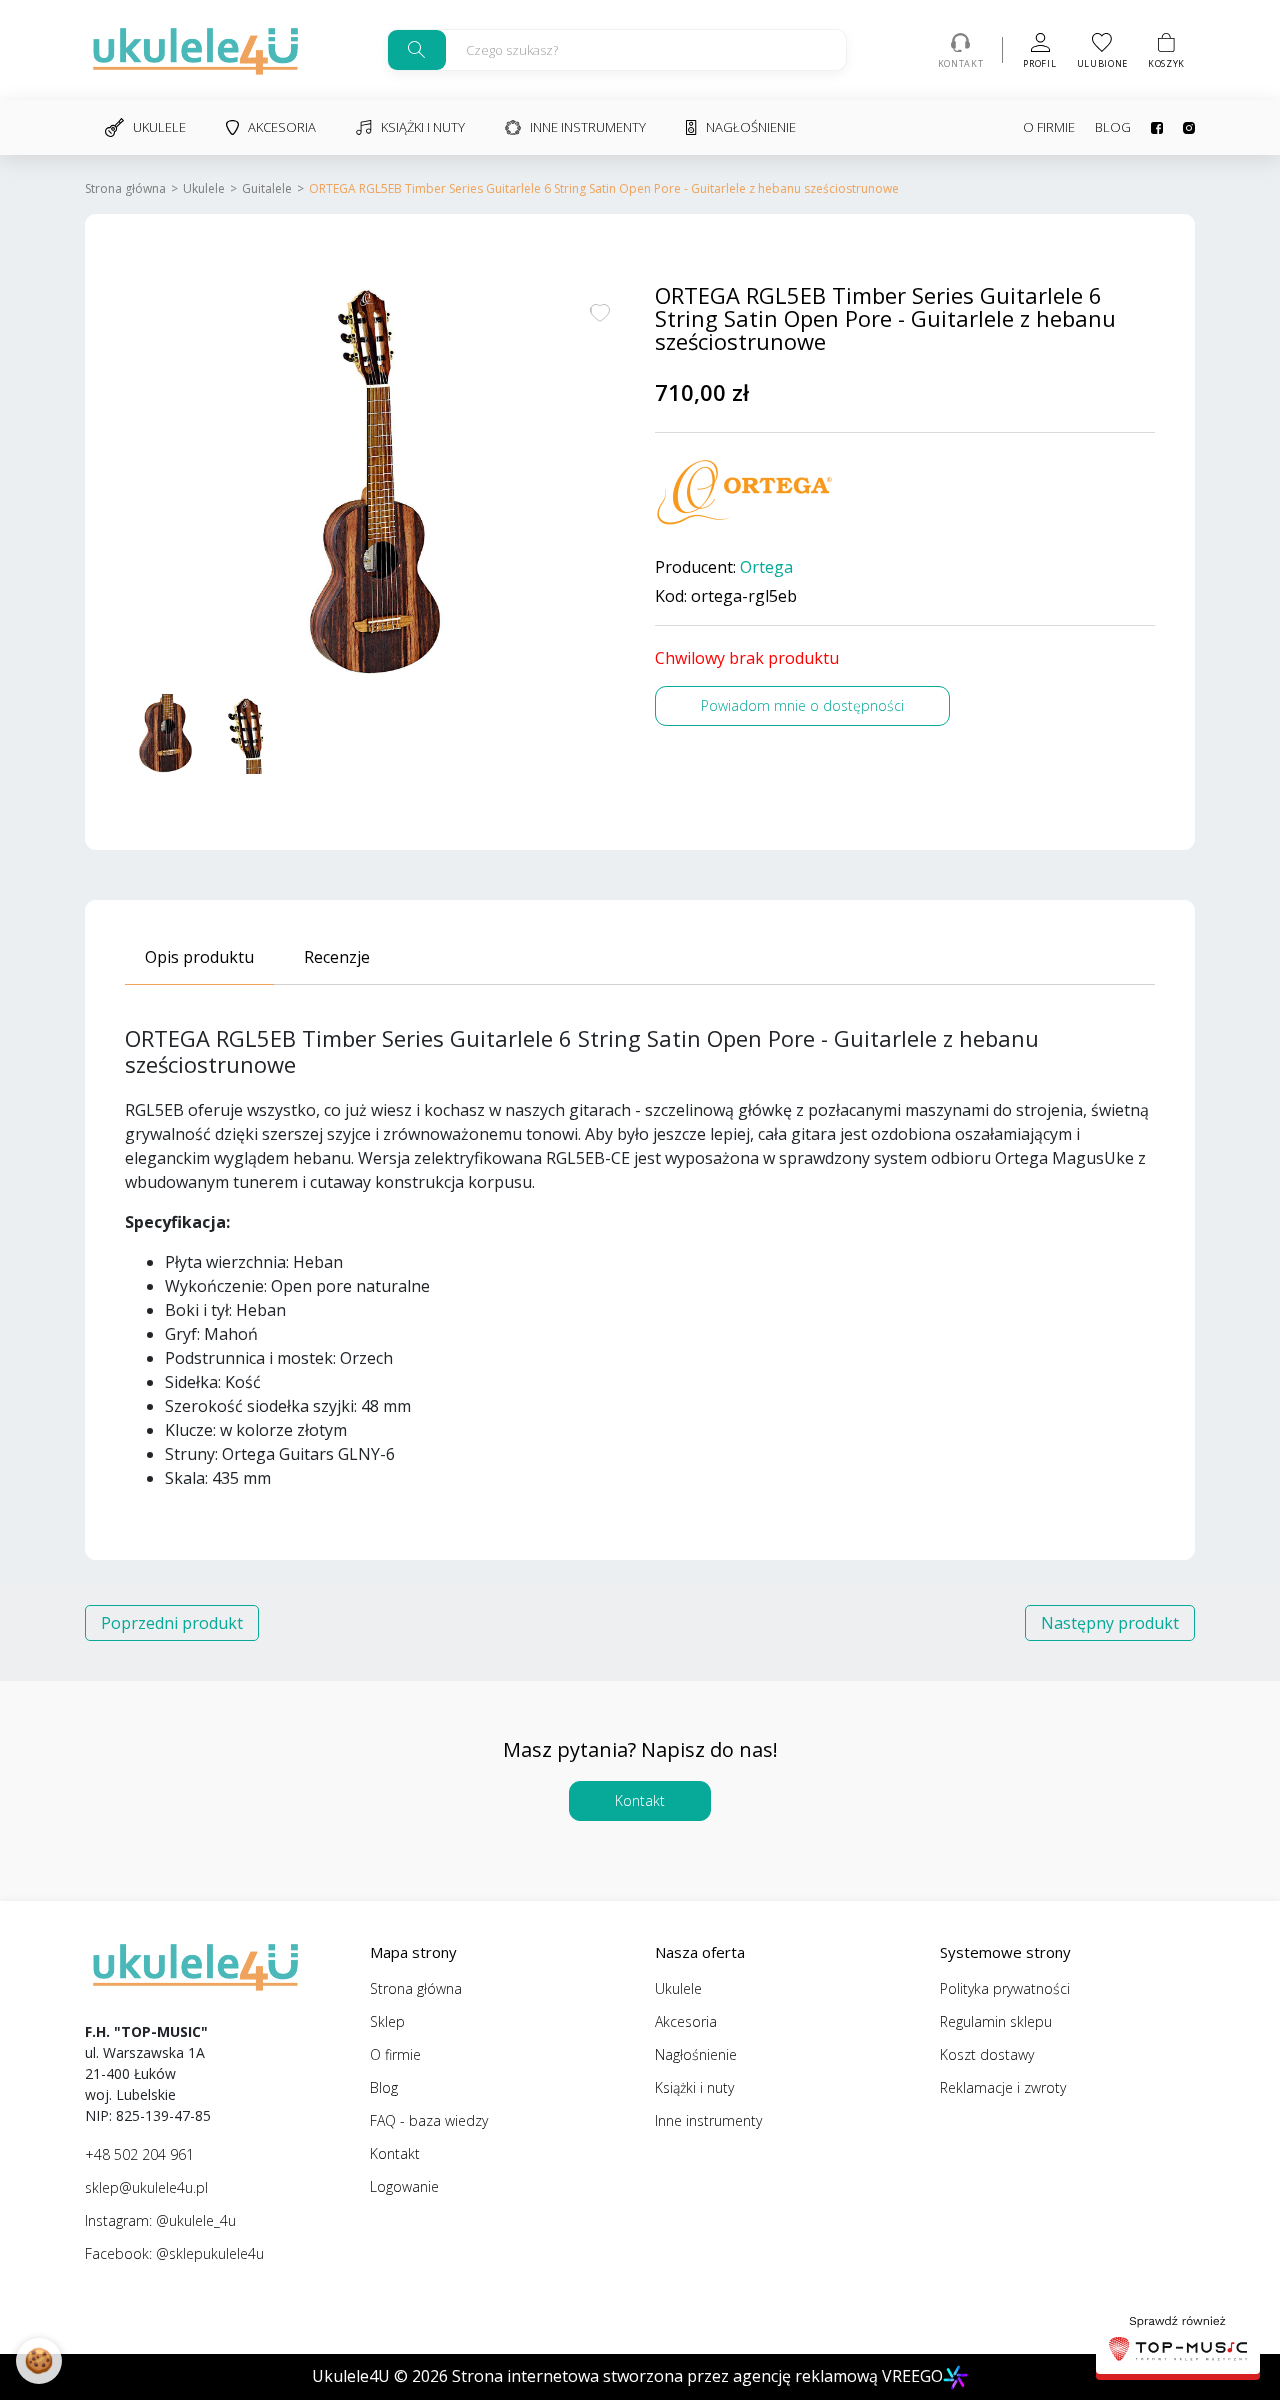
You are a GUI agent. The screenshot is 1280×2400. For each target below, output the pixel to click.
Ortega (766, 567)
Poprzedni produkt (172, 1623)
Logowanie (404, 2186)
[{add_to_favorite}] (600, 311)
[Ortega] (745, 493)
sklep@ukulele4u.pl (146, 2187)
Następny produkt (1110, 1623)
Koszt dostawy (987, 2054)
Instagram (1179, 128)
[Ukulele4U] (195, 50)
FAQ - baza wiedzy (429, 2120)
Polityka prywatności (1005, 1988)
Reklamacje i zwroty (1003, 2087)
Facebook (1147, 128)
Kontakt (640, 1800)
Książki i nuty (423, 127)
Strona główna (125, 188)
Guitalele (267, 188)
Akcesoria (282, 127)
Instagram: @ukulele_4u (160, 2220)
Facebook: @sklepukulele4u (174, 2253)
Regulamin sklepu (996, 2021)
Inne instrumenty (588, 127)
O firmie (1049, 127)
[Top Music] (1178, 2341)
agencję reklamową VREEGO (838, 2376)
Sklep (387, 2021)
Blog (1113, 127)
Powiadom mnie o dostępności (802, 705)
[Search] (417, 50)
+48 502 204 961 (139, 2154)
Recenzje (337, 957)
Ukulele (159, 127)
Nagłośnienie (751, 127)
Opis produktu (199, 957)
